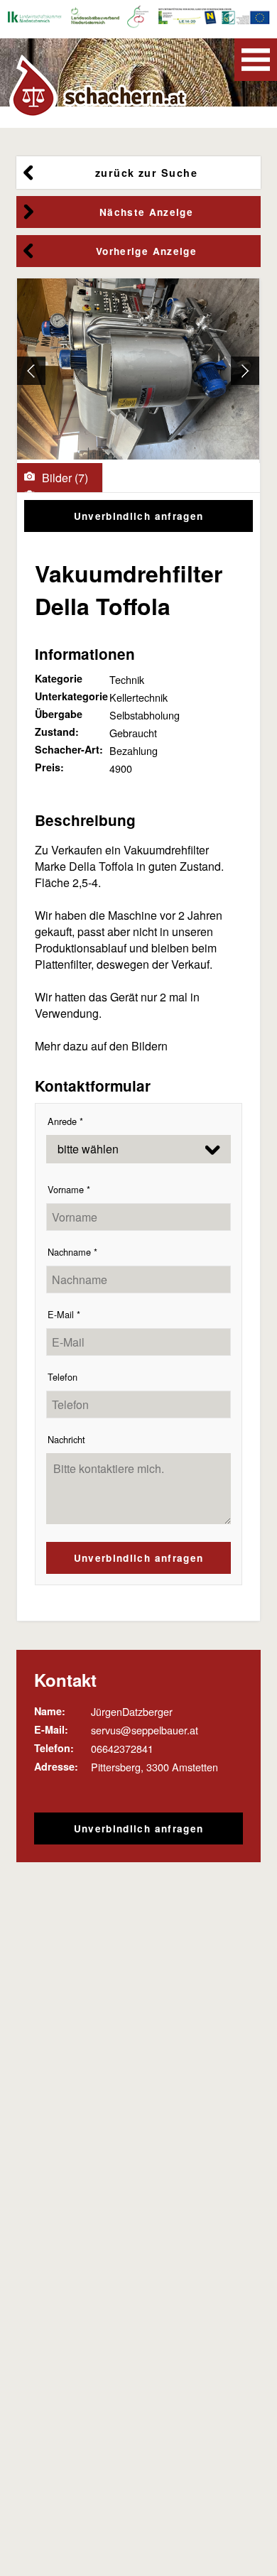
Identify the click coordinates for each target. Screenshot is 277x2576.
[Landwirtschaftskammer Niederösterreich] (33, 19)
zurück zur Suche (146, 173)
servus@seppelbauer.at (145, 1730)
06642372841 (122, 1748)
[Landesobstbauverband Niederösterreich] (96, 19)
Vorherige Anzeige (146, 251)
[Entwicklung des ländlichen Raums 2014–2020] (187, 19)
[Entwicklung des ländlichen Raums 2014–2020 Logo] (246, 19)
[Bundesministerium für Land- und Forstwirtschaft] (164, 19)
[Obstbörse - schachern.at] (101, 86)
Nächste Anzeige (146, 212)
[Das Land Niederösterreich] (211, 19)
